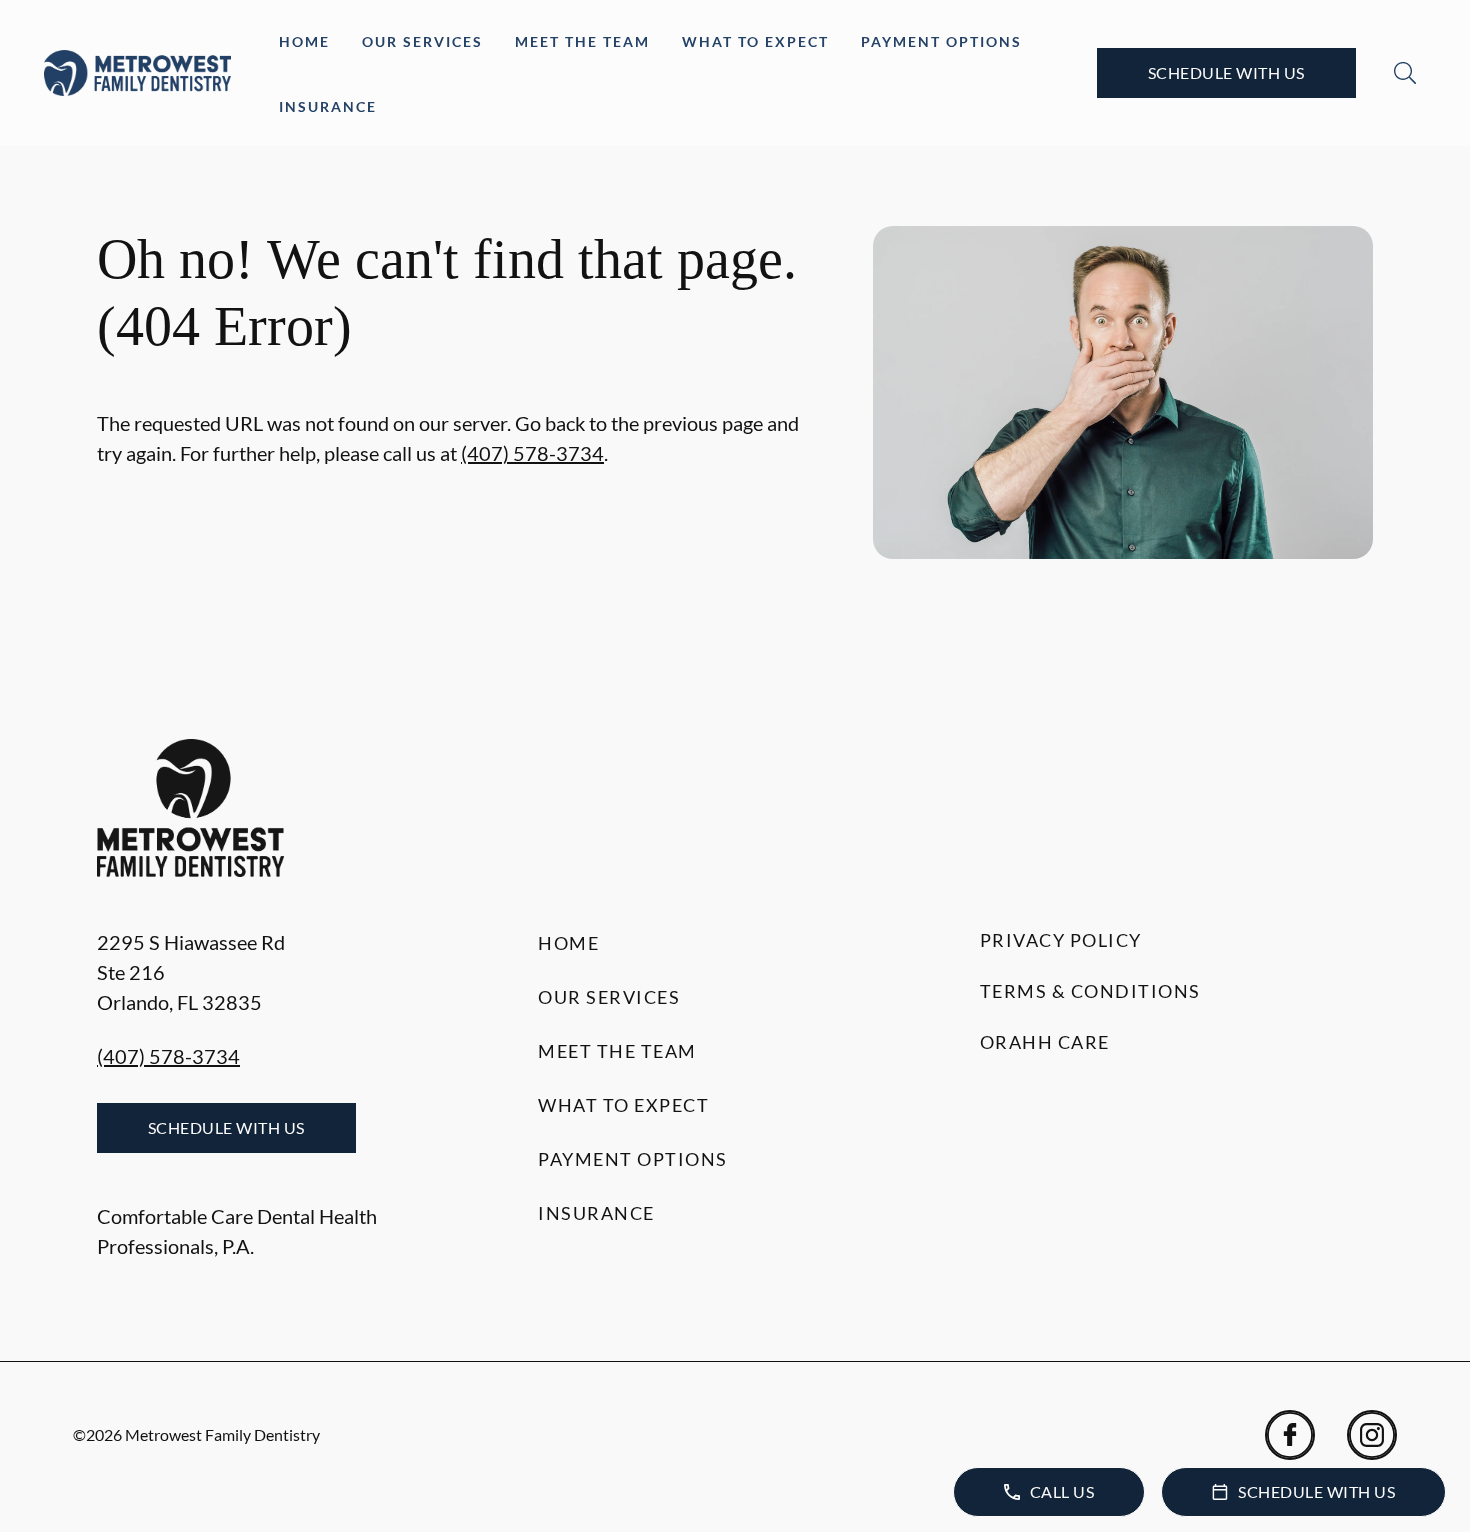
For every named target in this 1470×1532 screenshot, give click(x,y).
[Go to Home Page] (137, 73)
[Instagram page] (1372, 1435)
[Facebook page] (1290, 1435)
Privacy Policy (1061, 940)
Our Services (422, 41)
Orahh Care (1045, 1042)
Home (304, 41)
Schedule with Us (1226, 72)
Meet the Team (582, 41)
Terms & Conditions (1090, 991)
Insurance (328, 106)
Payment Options (941, 41)
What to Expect (755, 41)
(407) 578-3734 (532, 453)
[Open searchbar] (1405, 73)
